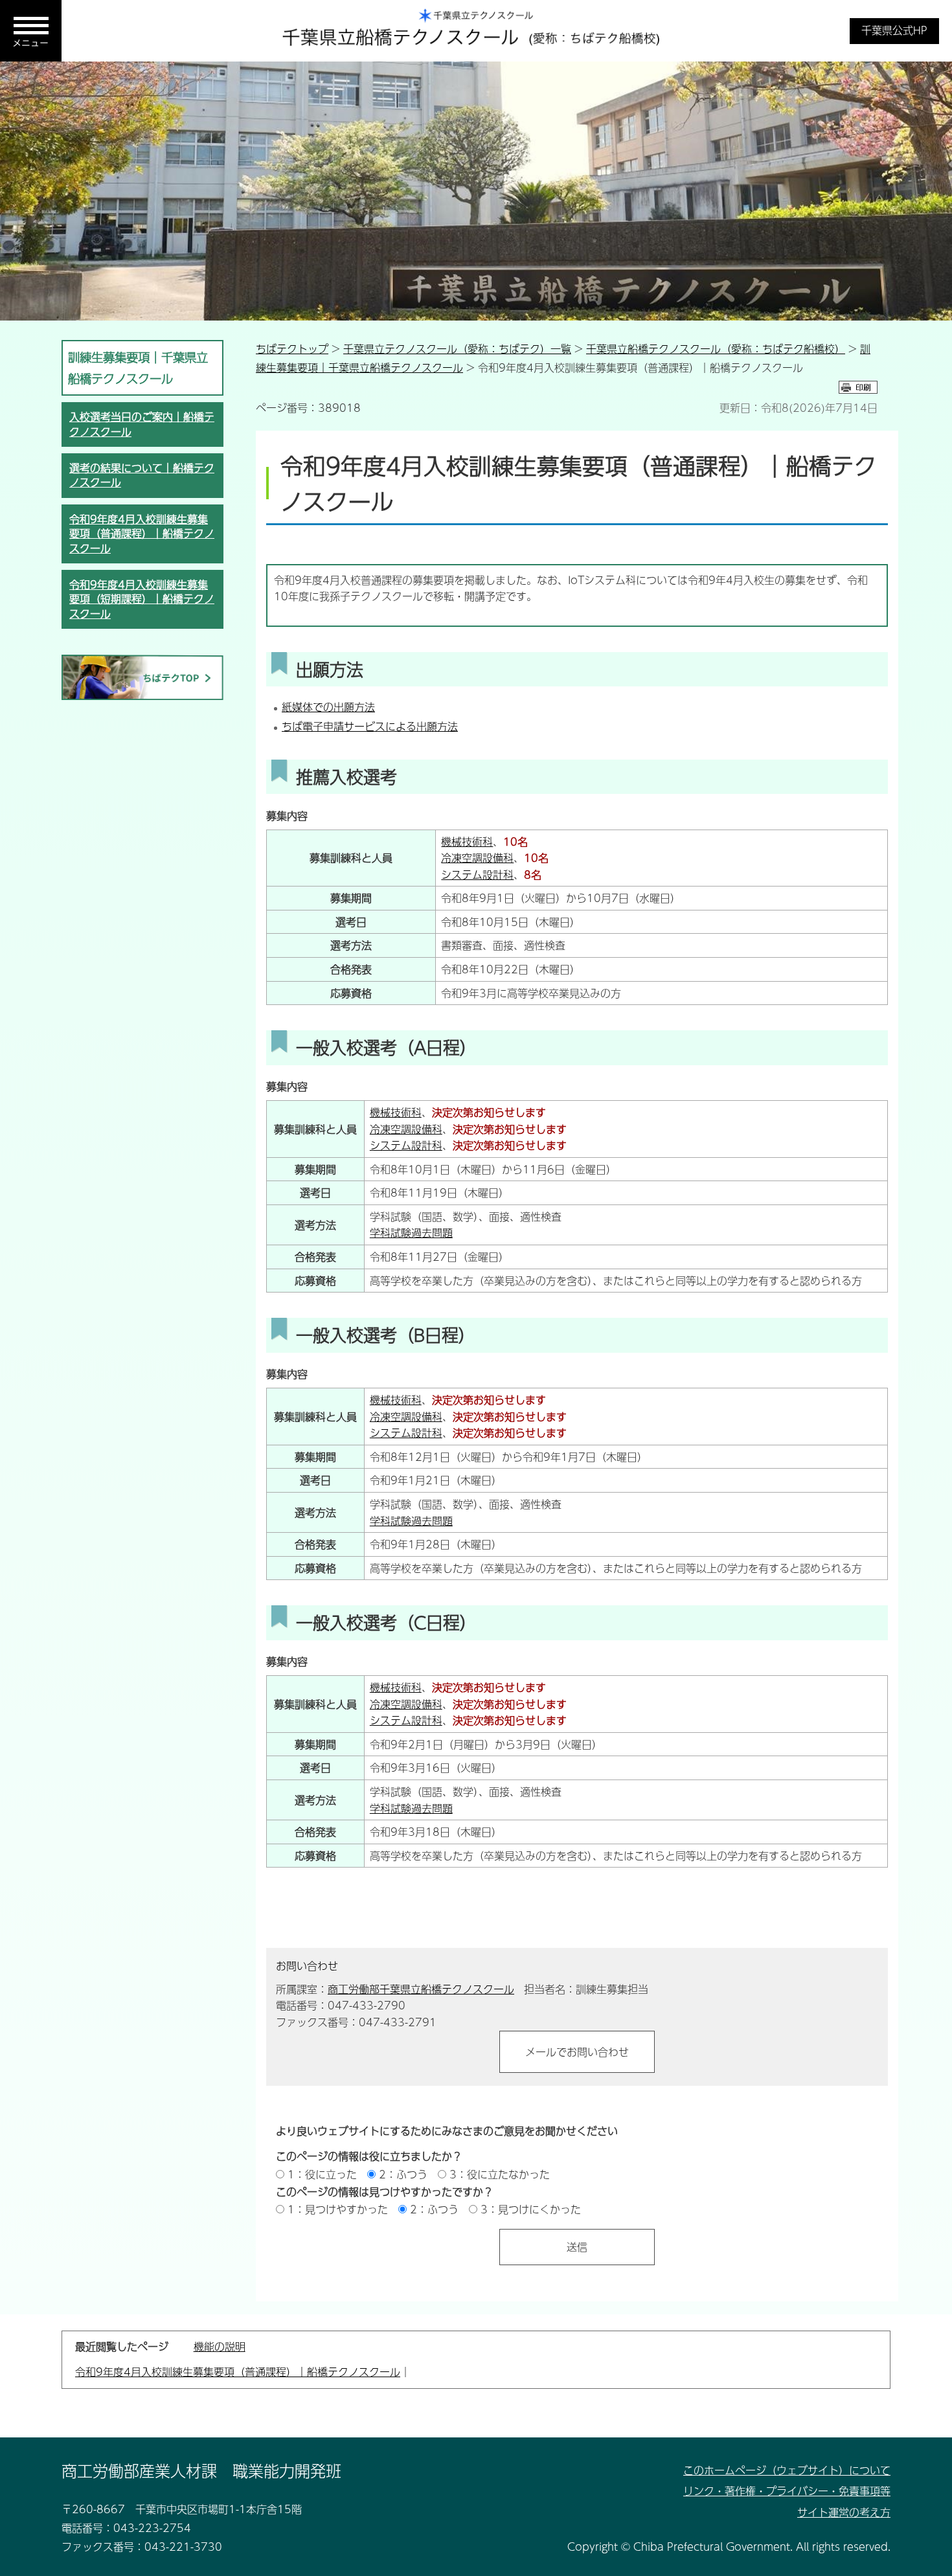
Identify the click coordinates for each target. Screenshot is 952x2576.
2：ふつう (403, 2174)
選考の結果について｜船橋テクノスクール (142, 475)
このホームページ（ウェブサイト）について (787, 2470)
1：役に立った (322, 2174)
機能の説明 (220, 2346)
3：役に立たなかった (500, 2174)
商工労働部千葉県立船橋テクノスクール (421, 1989)
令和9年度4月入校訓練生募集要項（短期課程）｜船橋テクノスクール (142, 599)
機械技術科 (467, 842)
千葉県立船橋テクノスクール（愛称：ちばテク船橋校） (716, 349)
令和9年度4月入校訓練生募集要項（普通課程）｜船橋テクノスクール (142, 534)
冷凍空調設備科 (477, 858)
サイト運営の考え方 (844, 2512)
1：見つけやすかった (338, 2209)
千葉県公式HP (894, 30)
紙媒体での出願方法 (328, 707)
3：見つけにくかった (531, 2209)
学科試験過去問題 (411, 1233)
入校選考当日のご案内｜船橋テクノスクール (142, 424)
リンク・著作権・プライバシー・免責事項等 (787, 2491)
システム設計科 (477, 875)
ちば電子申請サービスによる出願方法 (370, 726)
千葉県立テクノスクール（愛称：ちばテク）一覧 (457, 349)
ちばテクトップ (292, 349)
